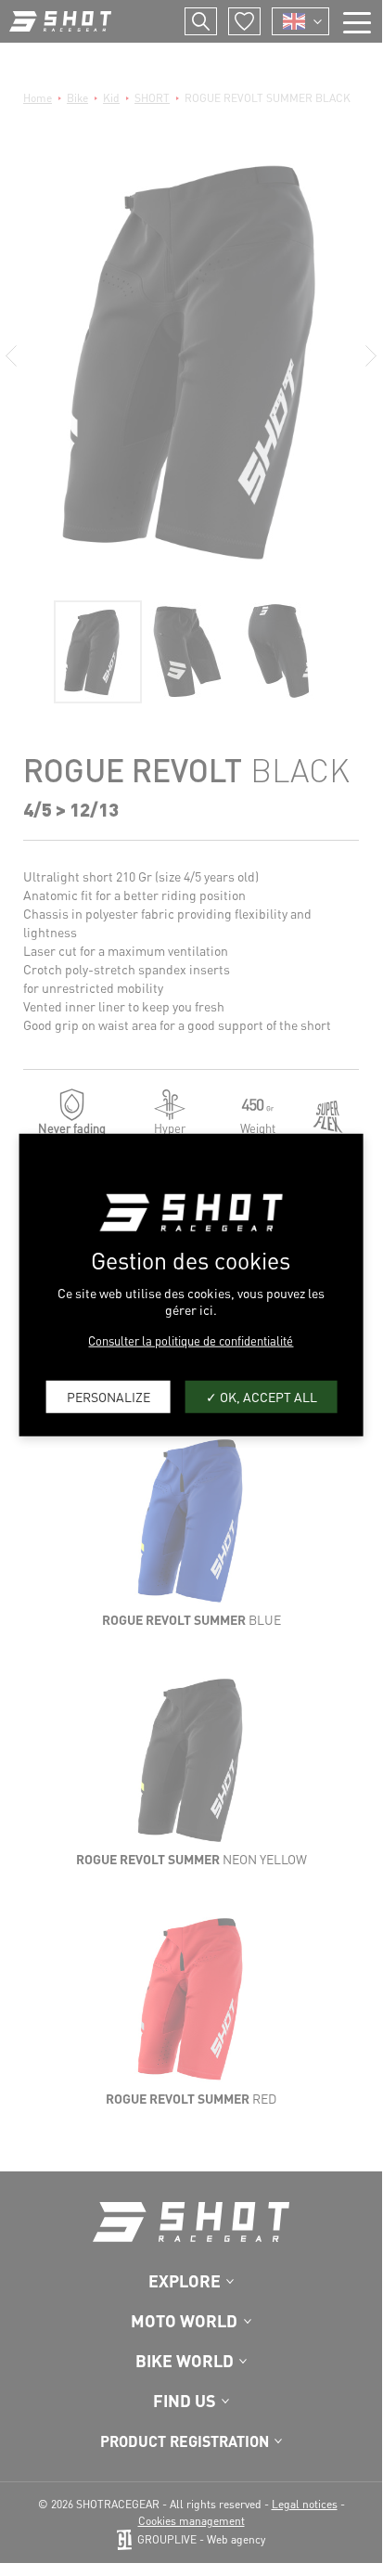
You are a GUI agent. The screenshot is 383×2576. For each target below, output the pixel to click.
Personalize (109, 1397)
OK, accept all (267, 1397)
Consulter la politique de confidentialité (191, 1340)
